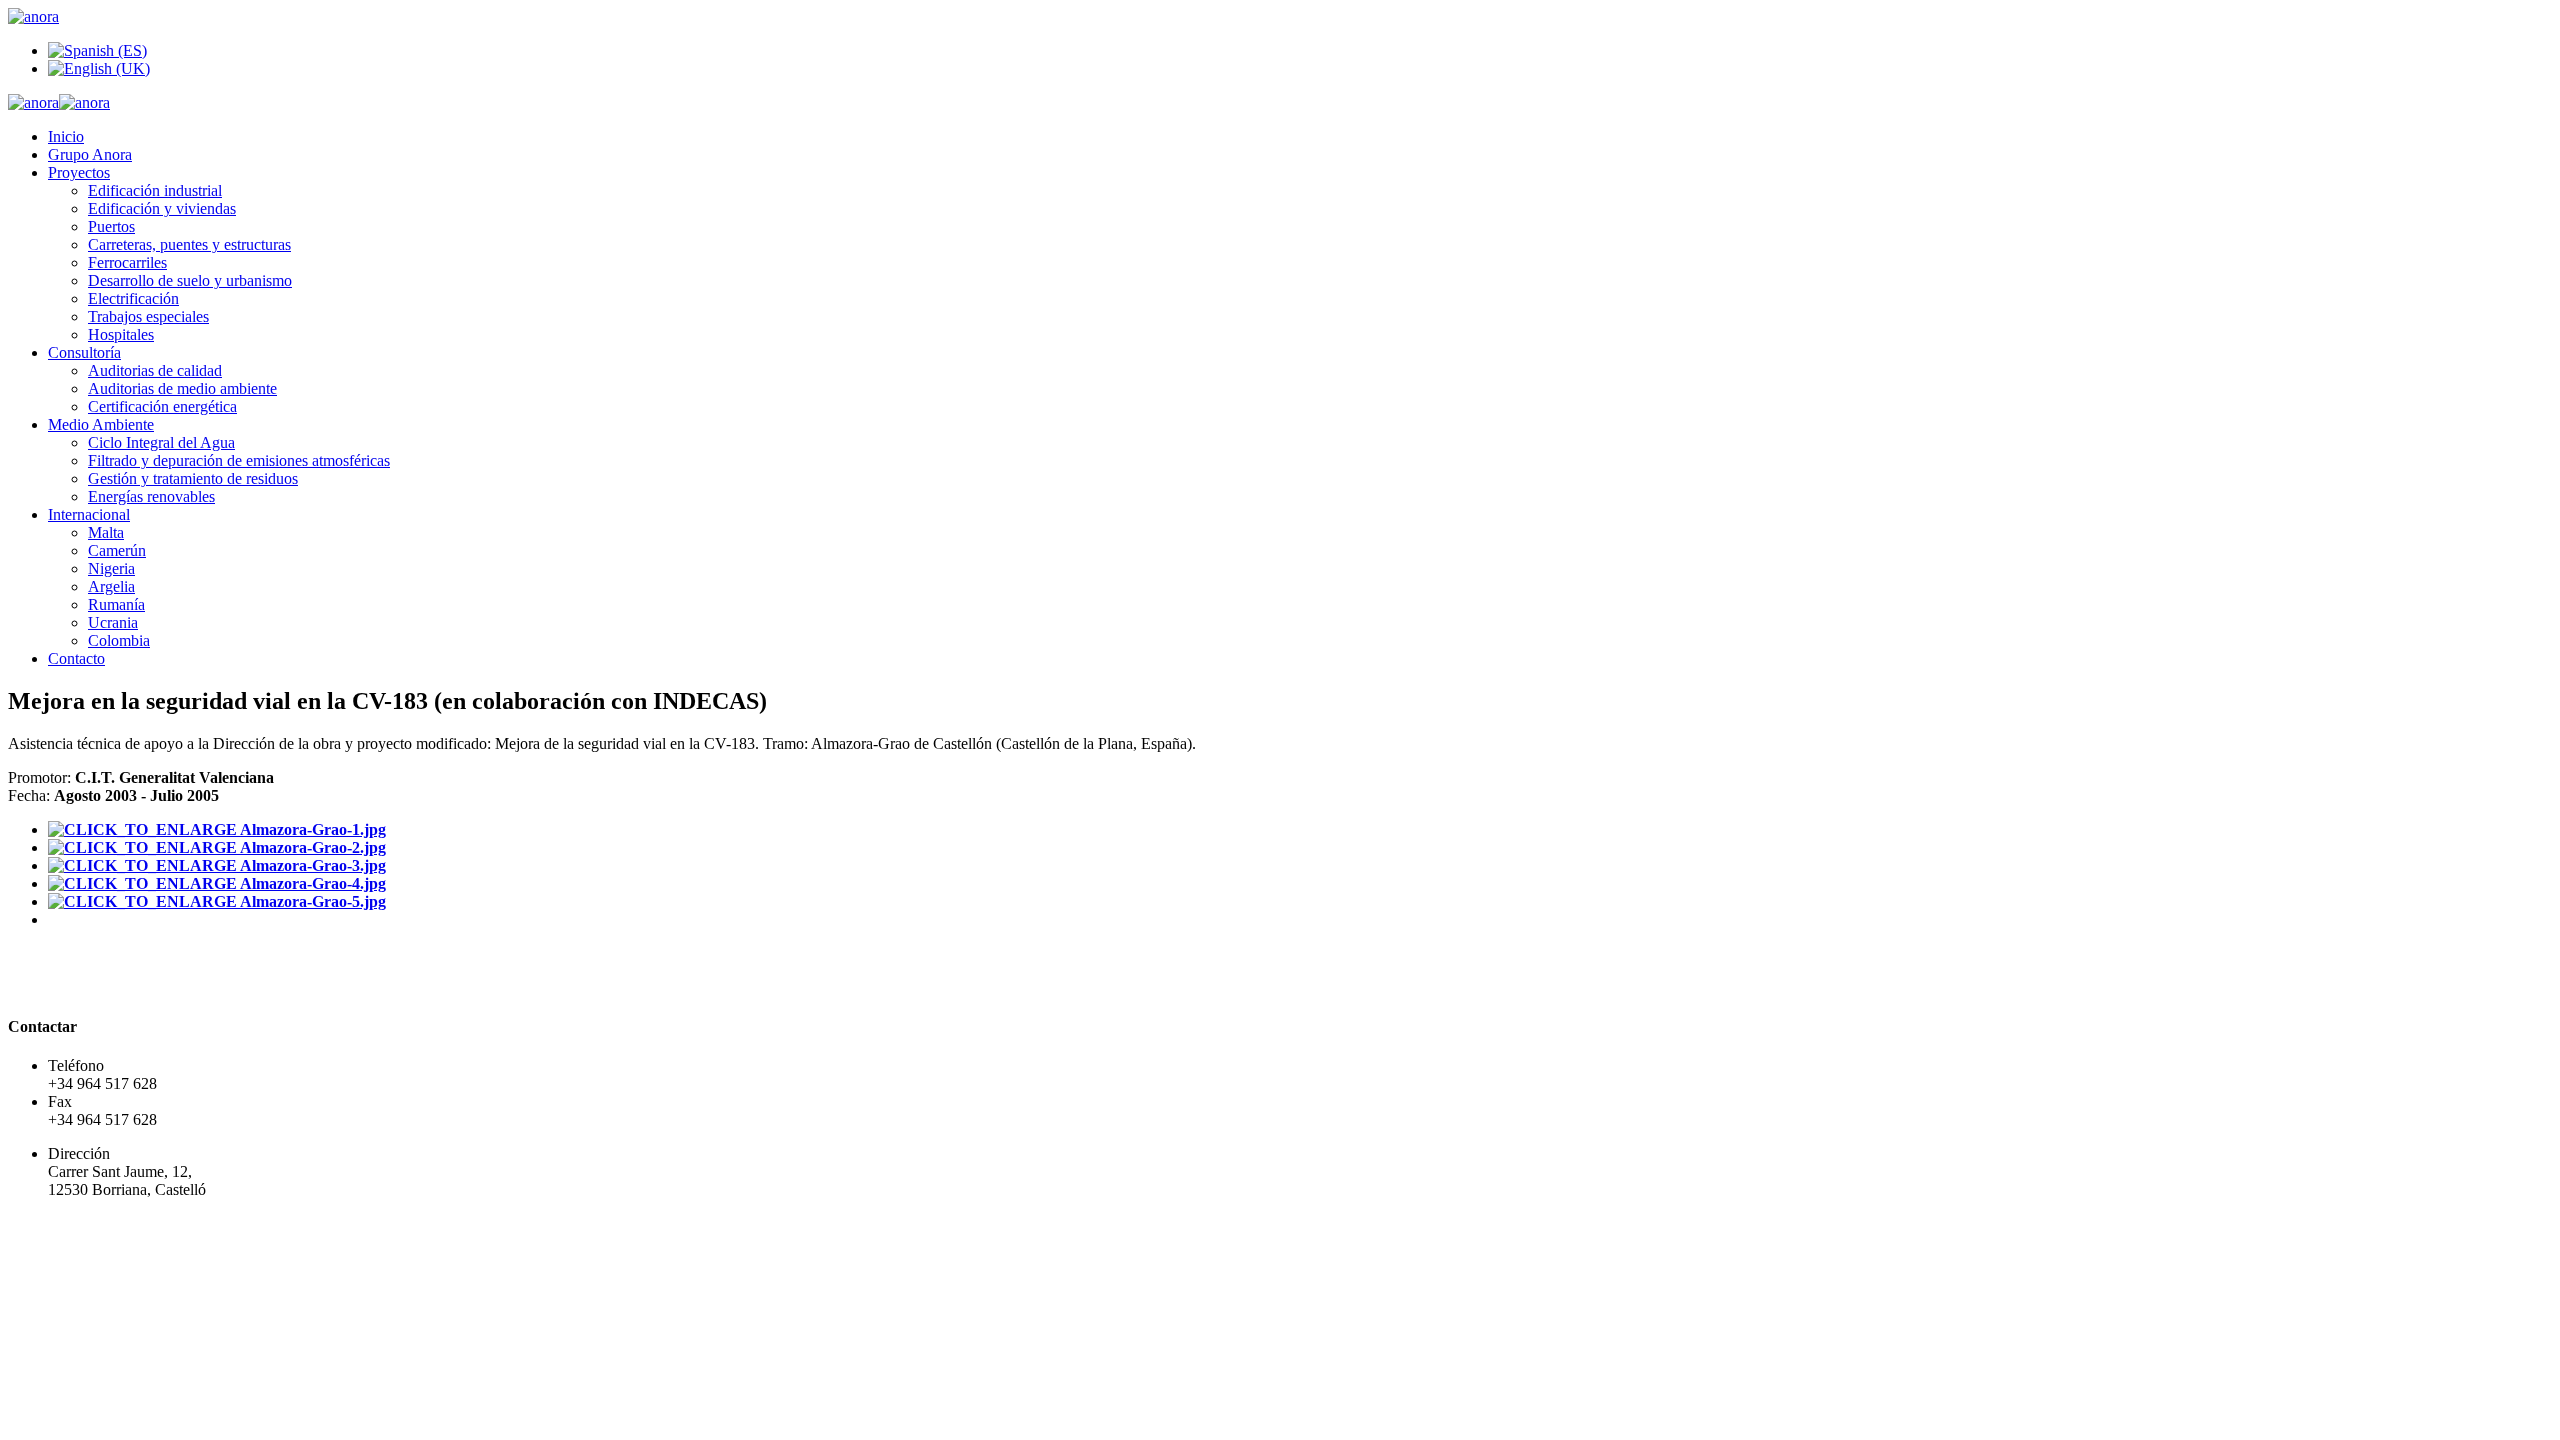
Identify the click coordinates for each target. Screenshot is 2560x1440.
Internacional (89, 514)
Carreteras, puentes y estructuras (189, 244)
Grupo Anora (90, 154)
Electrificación (133, 298)
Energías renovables (151, 496)
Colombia (119, 640)
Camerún (117, 550)
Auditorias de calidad (155, 370)
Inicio (66, 136)
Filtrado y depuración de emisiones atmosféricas (239, 460)
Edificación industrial (155, 190)
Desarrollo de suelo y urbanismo (190, 280)
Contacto (76, 658)
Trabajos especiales (148, 316)
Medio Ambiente (101, 424)
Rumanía (116, 604)
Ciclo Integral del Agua (161, 442)
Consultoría (84, 352)
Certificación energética (162, 406)
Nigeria (111, 568)
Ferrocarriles (127, 262)
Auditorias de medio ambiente (182, 388)
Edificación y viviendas (162, 208)
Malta (106, 532)
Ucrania (113, 622)
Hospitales (121, 334)
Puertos (111, 226)
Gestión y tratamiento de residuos (193, 478)
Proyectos (79, 172)
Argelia (111, 586)
